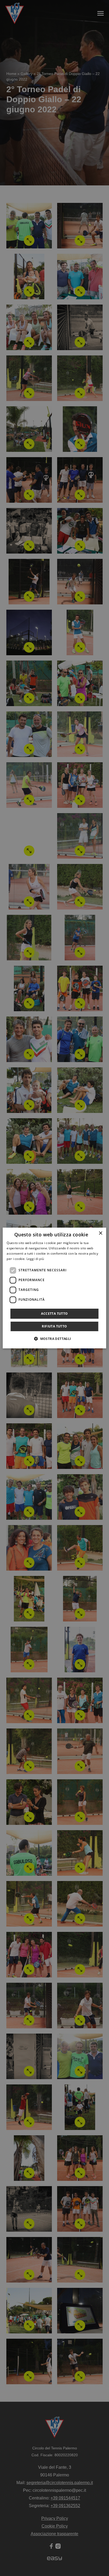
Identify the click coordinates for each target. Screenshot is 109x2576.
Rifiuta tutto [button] (54, 1326)
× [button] (100, 1233)
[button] (54, 1339)
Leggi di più (35, 1259)
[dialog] (54, 1288)
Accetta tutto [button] (54, 1314)
